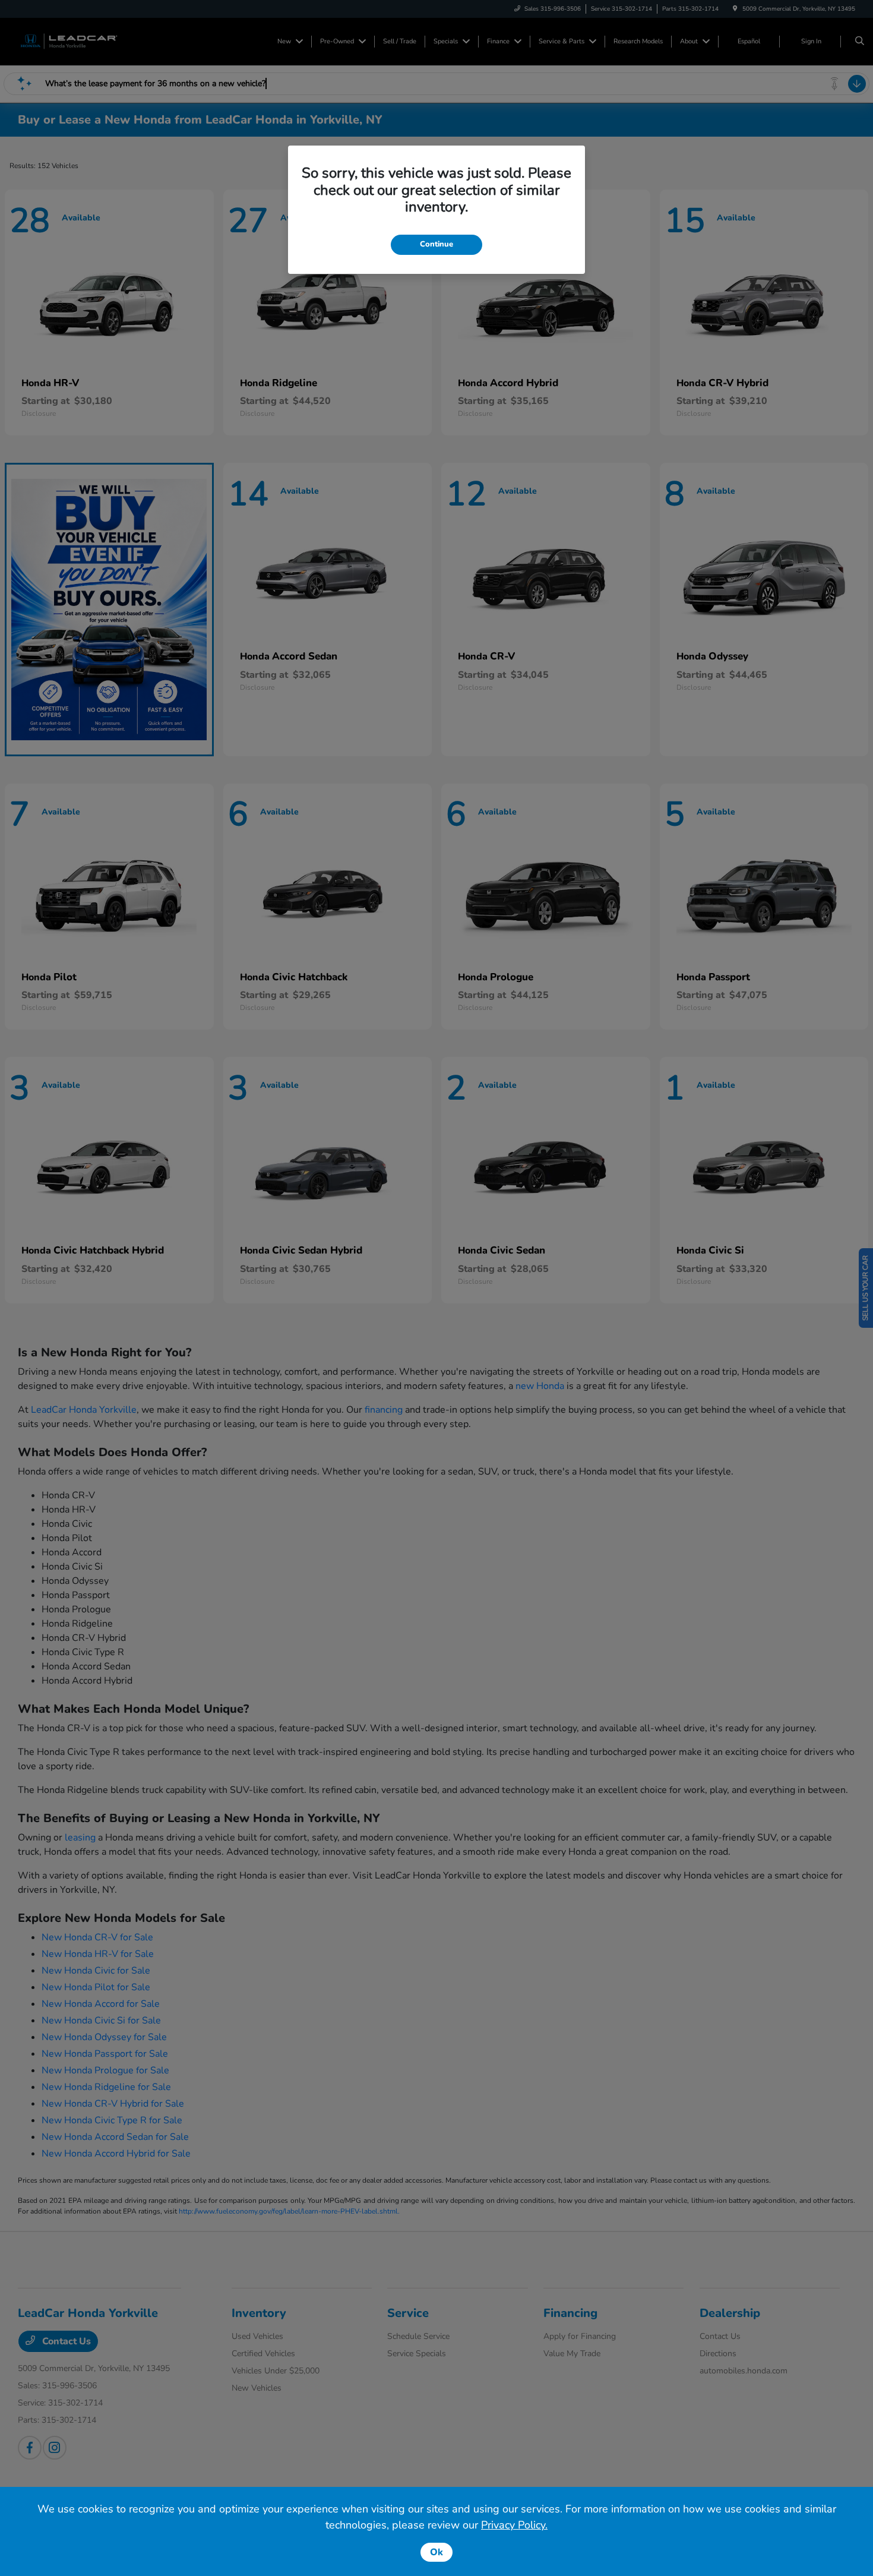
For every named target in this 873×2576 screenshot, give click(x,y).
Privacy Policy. (514, 2525)
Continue (436, 244)
